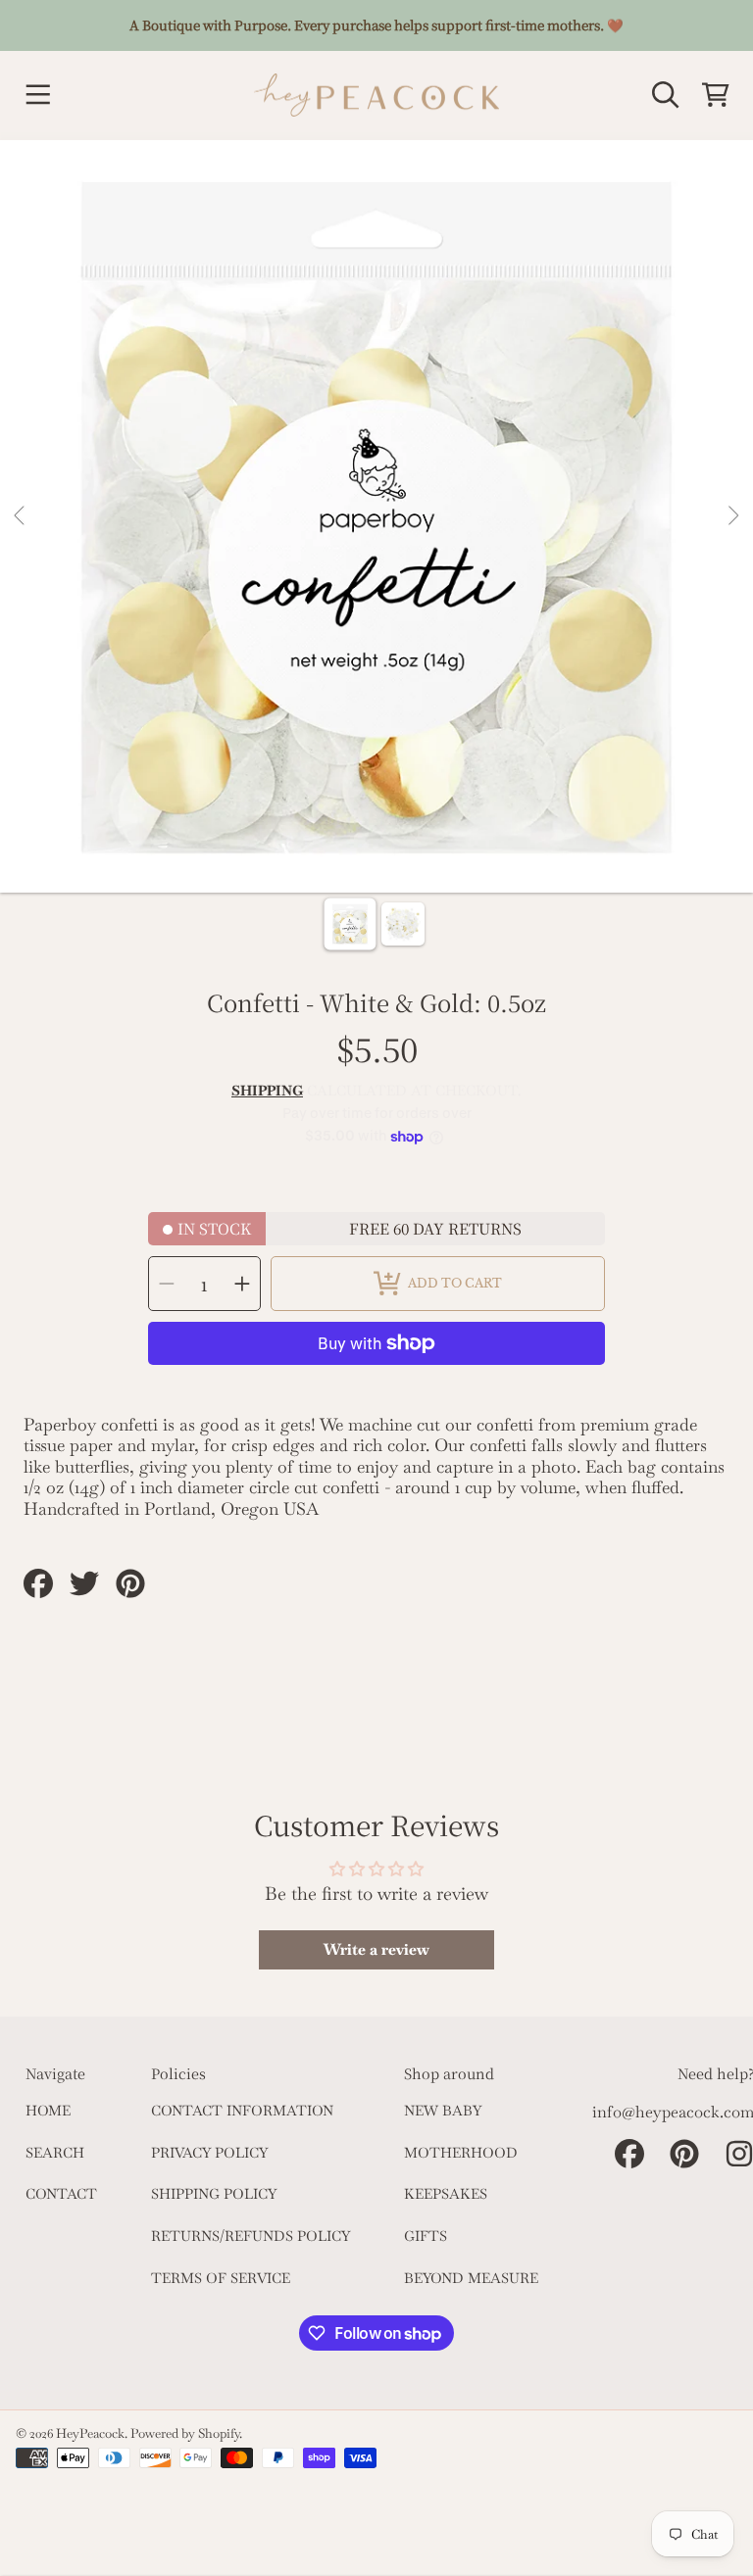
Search (55, 2153)
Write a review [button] (376, 1949)
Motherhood (461, 2153)
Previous (21, 516)
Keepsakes (446, 2194)
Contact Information (242, 2111)
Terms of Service (221, 2278)
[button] (37, 95)
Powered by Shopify (185, 2433)
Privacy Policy (209, 2153)
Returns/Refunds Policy (251, 2236)
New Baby (443, 2111)
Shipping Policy (214, 2194)
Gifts (426, 2236)
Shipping (267, 1091)
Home (48, 2111)
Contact (61, 2194)
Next (732, 516)
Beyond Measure (471, 2278)
